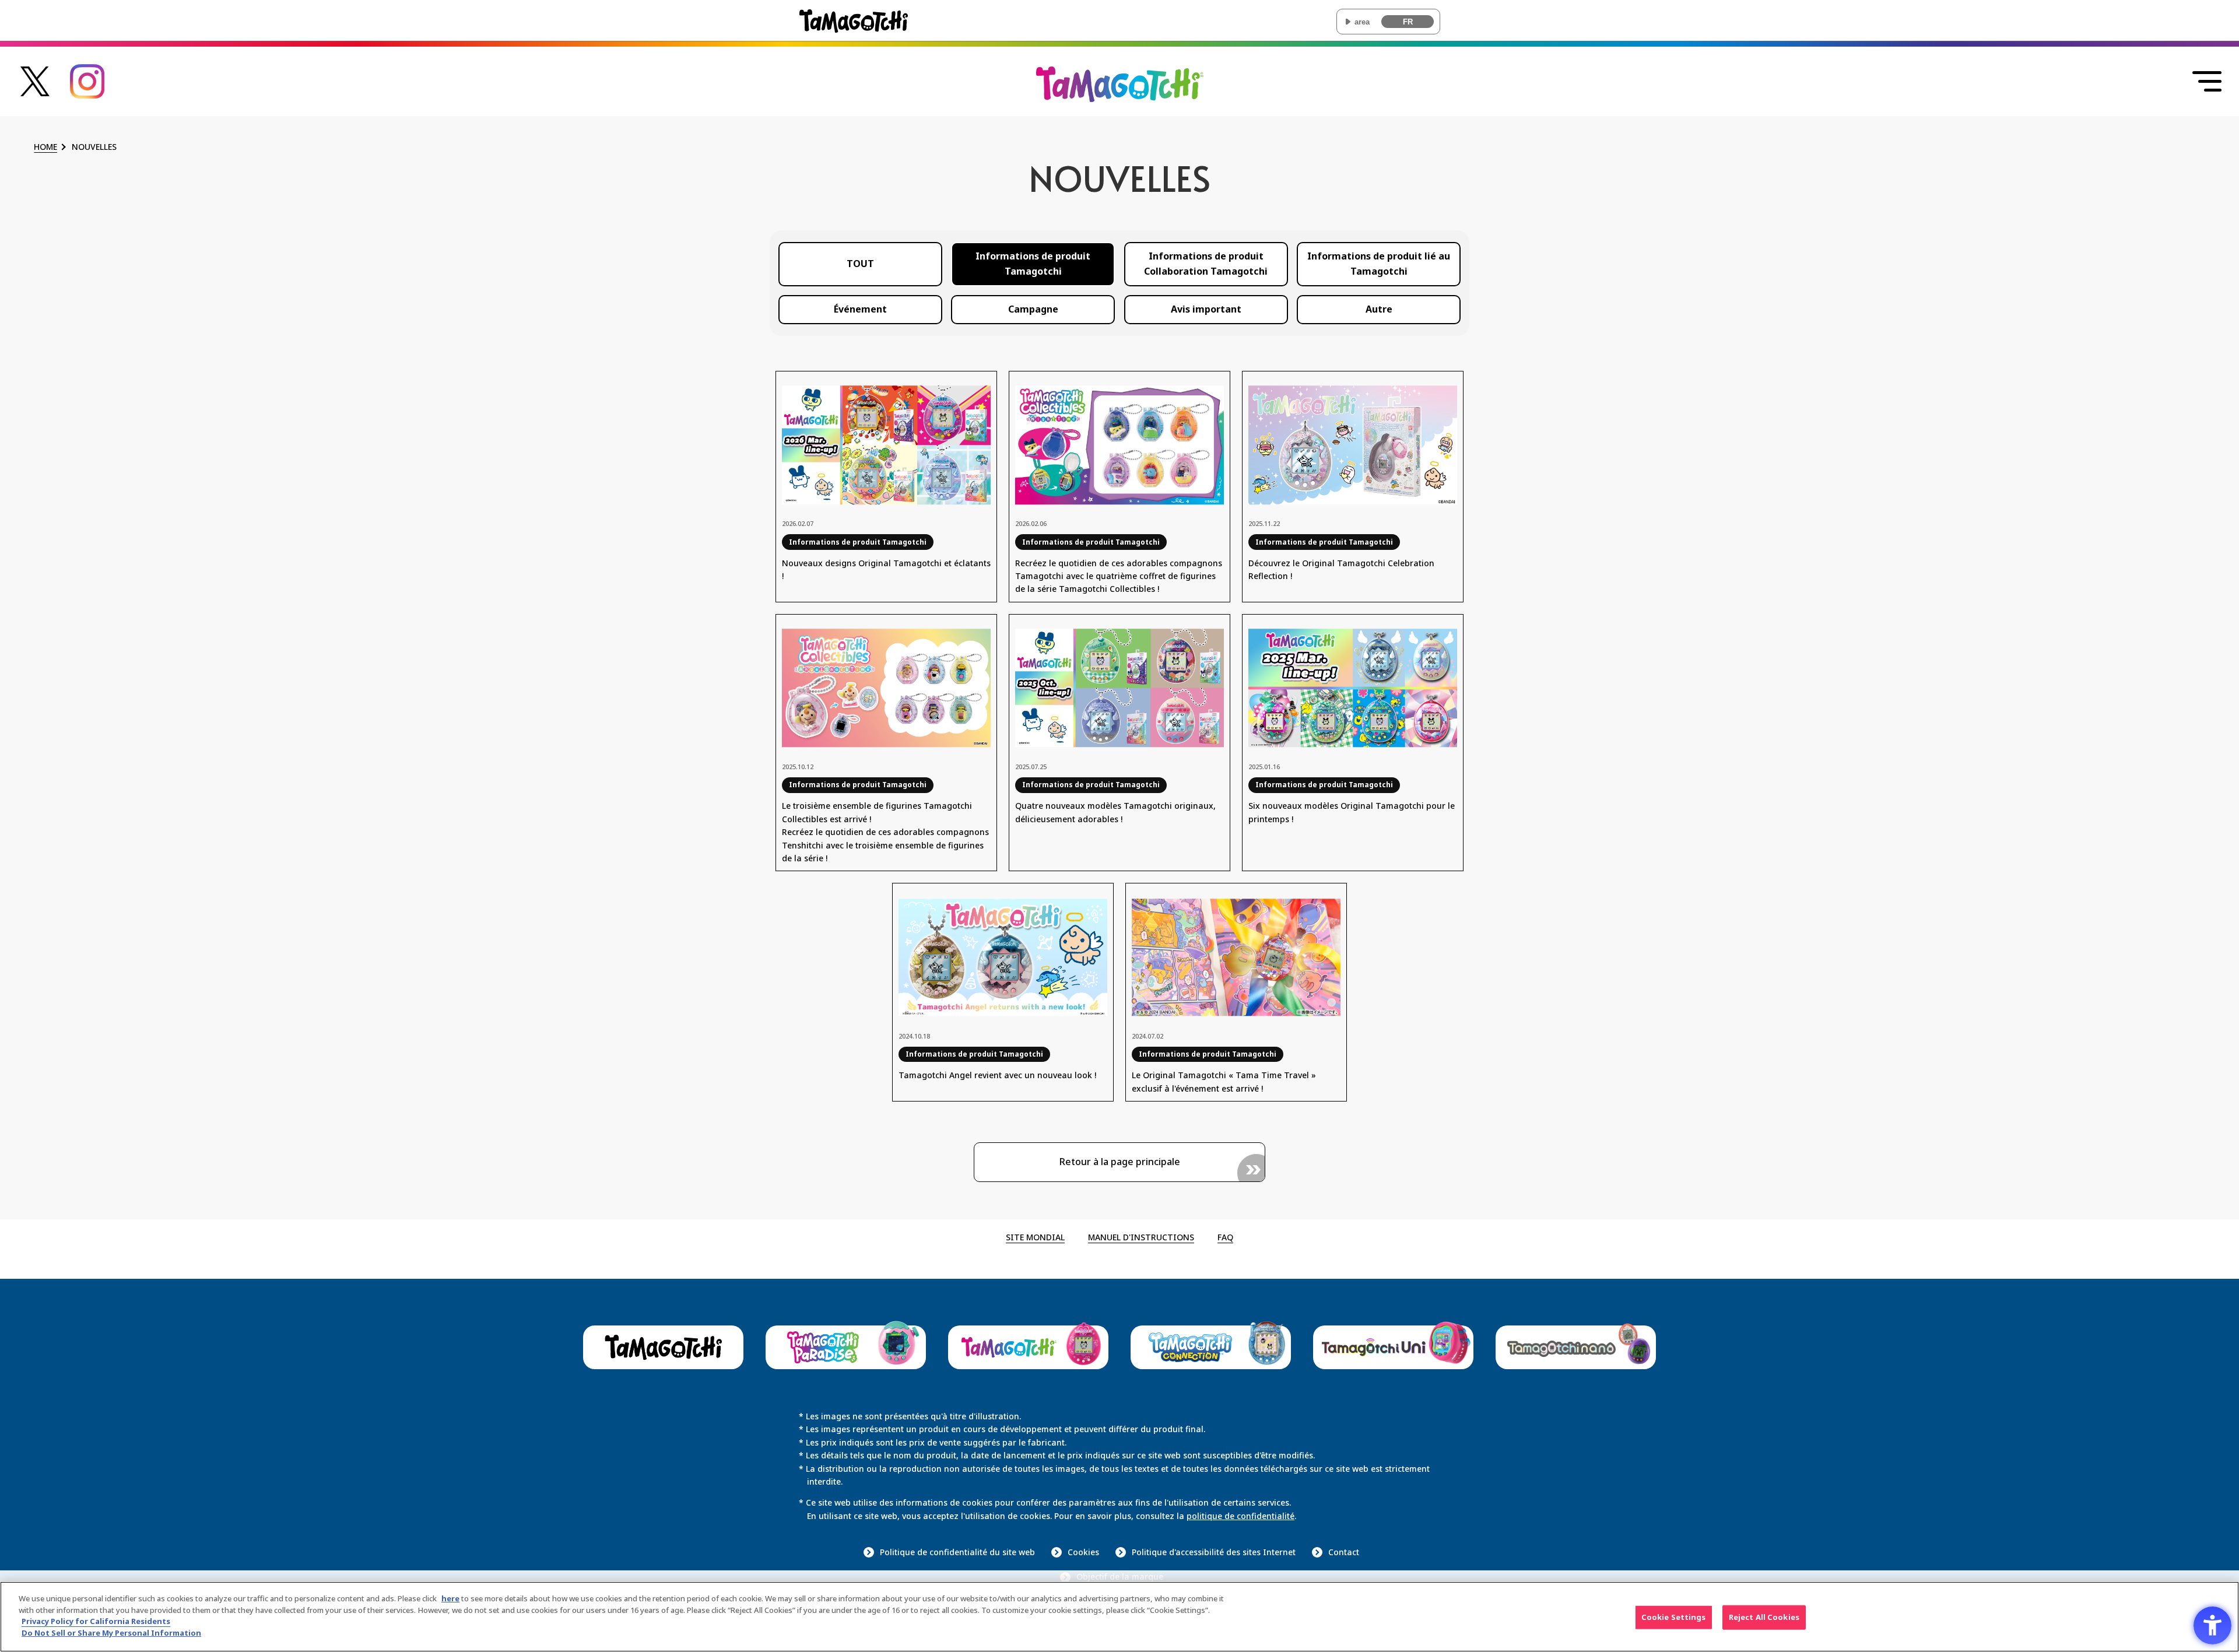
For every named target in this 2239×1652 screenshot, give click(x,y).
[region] (1119, 1617)
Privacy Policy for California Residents (96, 1621)
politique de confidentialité (1240, 1516)
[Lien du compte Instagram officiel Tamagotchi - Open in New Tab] (87, 92)
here (450, 1598)
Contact (1344, 1552)
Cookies (1083, 1552)
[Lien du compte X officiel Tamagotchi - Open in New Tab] (35, 90)
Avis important (1206, 309)
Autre (1379, 309)
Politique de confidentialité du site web (957, 1552)
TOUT (860, 264)
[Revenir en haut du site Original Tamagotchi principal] (1120, 94)
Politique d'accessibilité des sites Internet (1214, 1552)
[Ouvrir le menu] (2207, 82)
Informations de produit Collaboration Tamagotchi (1206, 264)
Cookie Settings (1674, 1617)
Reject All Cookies (1764, 1617)
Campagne (1033, 309)
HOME (45, 147)
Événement (860, 309)
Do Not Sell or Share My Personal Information (111, 1632)
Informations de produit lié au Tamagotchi (1379, 264)
